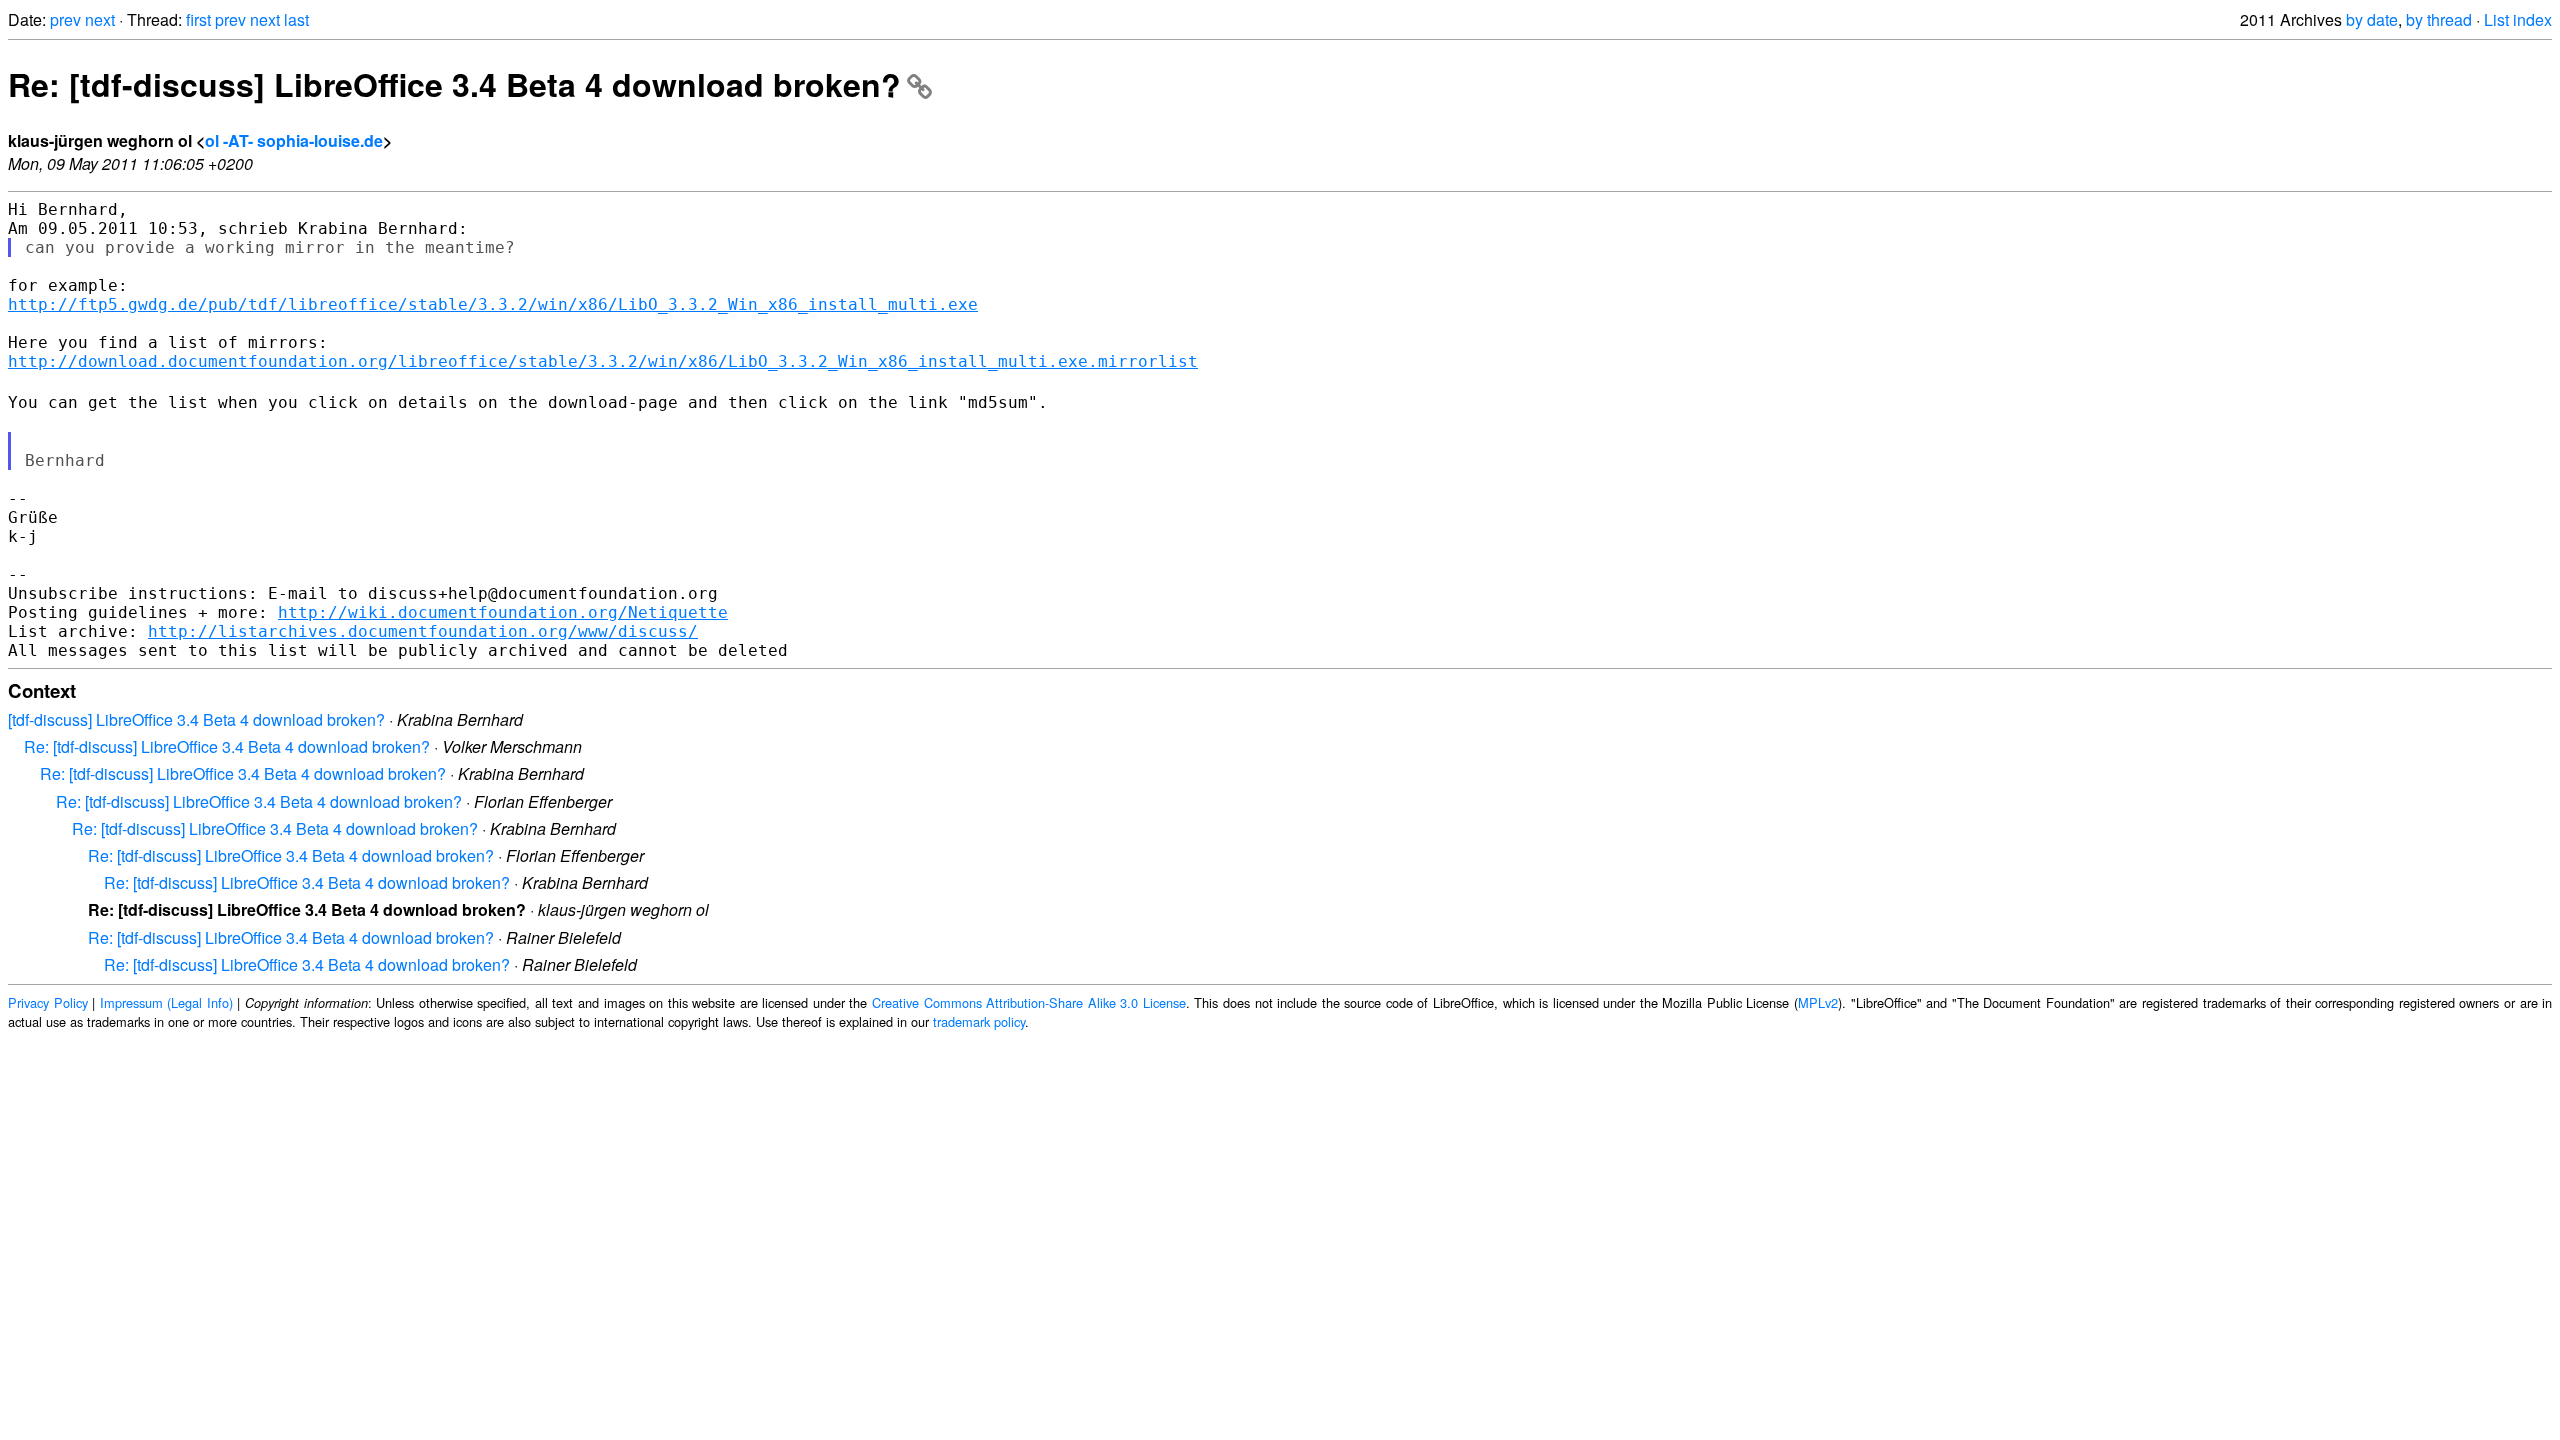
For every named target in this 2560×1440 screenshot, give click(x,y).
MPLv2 (1818, 1002)
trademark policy (979, 1021)
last (296, 19)
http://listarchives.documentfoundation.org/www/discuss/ (423, 631)
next (100, 19)
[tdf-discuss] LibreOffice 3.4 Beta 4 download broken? (196, 719)
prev (65, 19)
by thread (2439, 19)
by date (2372, 19)
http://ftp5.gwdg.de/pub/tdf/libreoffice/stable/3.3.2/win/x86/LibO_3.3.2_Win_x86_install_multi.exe (493, 304)
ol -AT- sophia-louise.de (294, 140)
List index (2518, 19)
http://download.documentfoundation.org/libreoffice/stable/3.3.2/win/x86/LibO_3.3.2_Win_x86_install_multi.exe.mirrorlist (603, 361)
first (198, 19)
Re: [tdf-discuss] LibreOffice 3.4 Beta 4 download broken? (454, 84)
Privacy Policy (48, 1002)
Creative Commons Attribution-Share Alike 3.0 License (1029, 1002)
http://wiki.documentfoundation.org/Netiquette (503, 612)
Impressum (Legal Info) (166, 1002)
